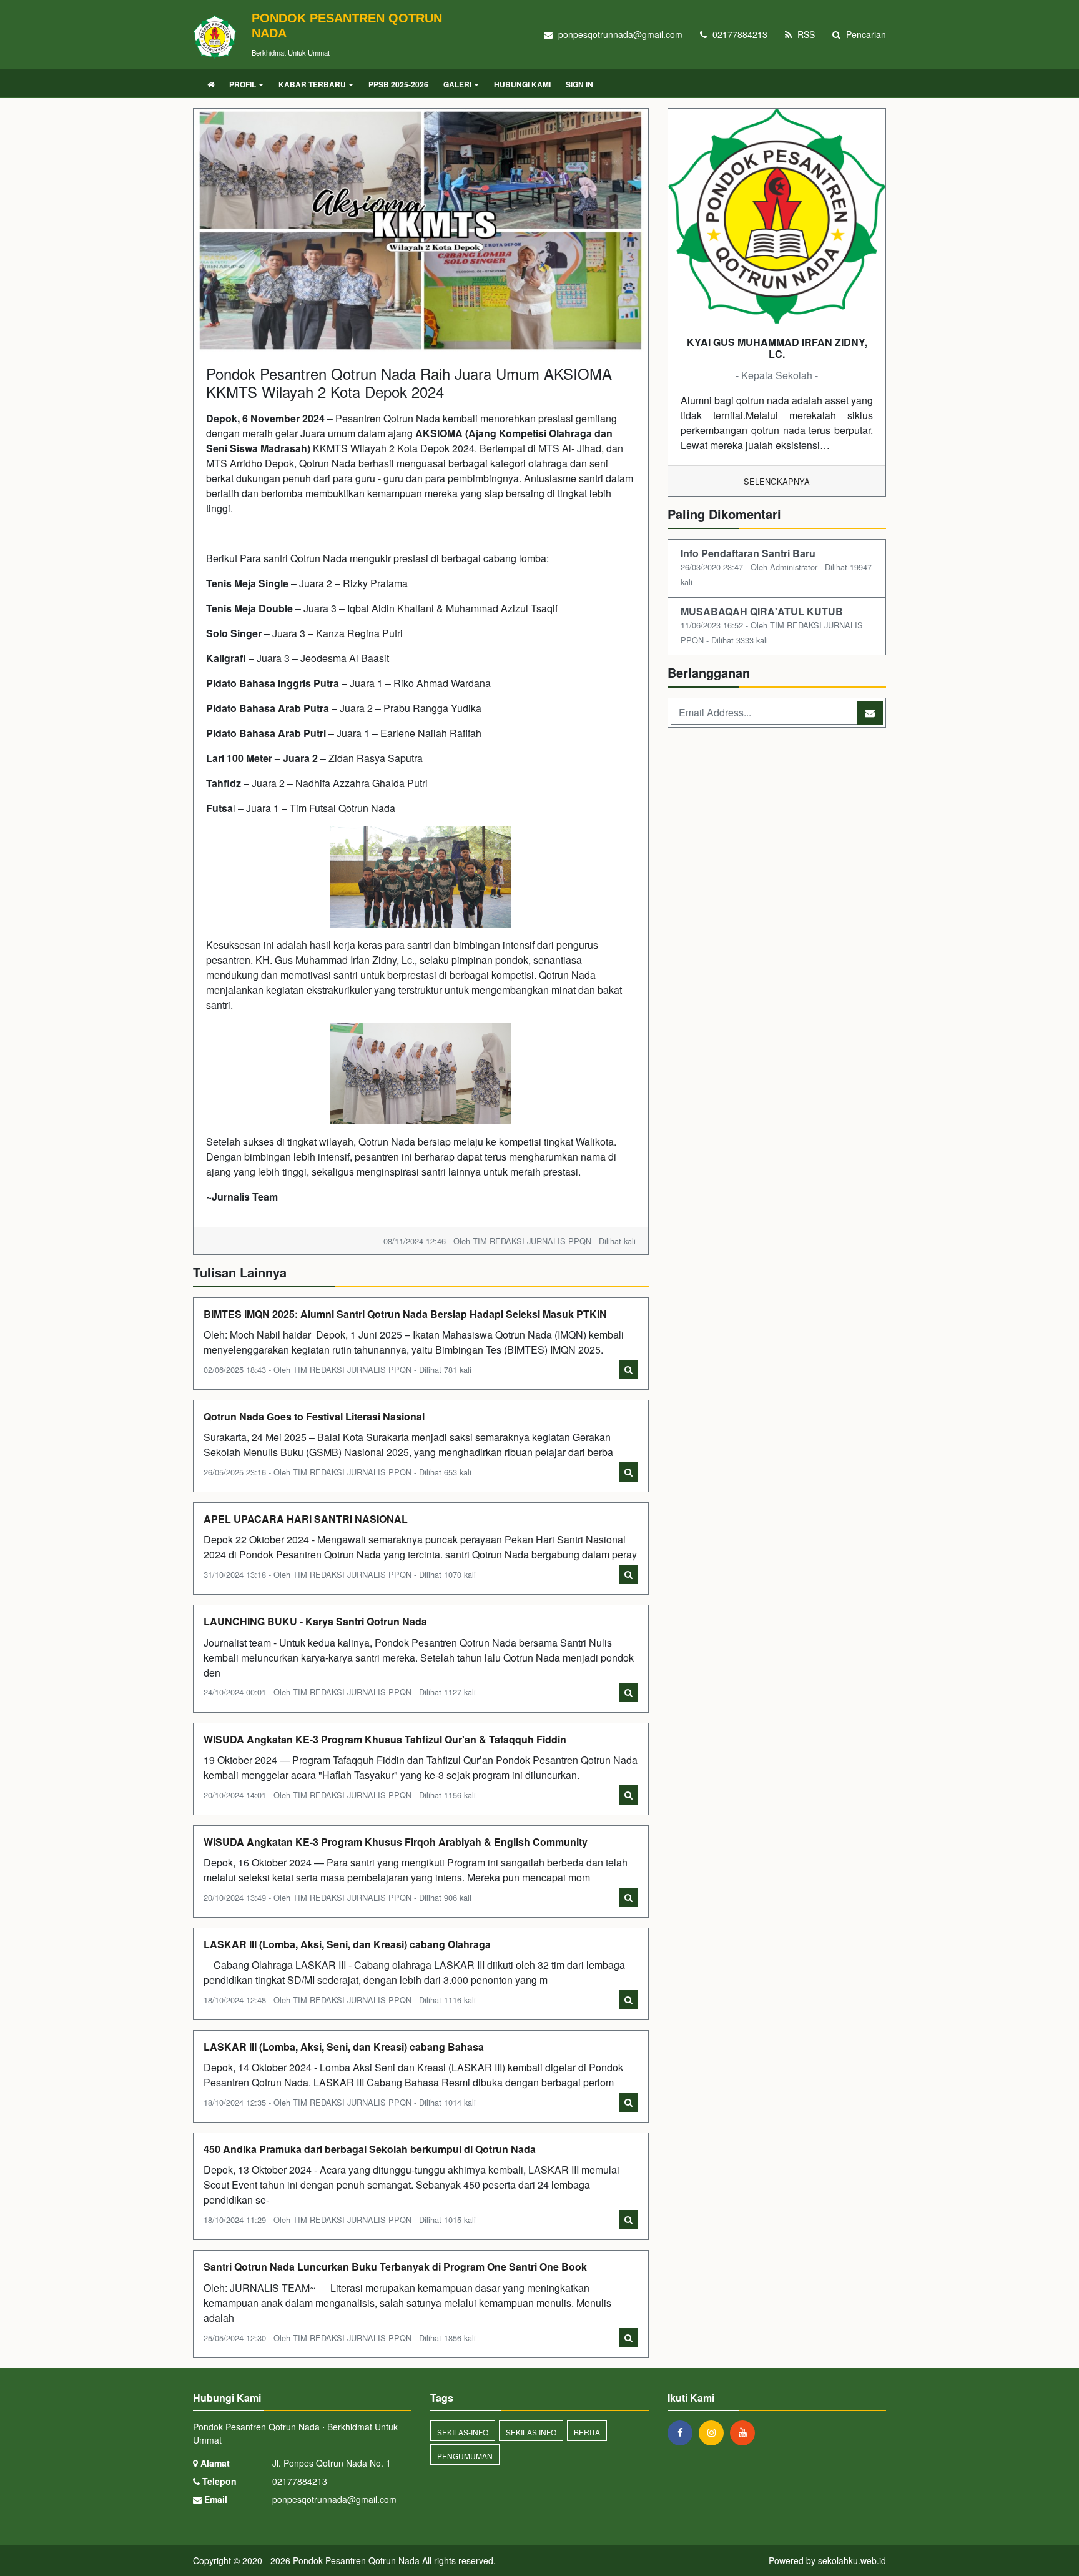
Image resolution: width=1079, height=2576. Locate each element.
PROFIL (243, 84)
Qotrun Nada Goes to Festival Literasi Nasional (314, 1416)
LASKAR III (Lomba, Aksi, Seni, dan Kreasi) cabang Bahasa (344, 2047)
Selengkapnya (777, 481)
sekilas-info (463, 2432)
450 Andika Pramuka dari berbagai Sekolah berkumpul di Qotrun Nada (370, 2149)
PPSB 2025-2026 (398, 84)
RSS (805, 34)
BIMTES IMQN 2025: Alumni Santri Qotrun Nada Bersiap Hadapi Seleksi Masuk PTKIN (405, 1314)
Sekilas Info (531, 2432)
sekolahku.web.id (852, 2560)
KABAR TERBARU (312, 84)
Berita (587, 2432)
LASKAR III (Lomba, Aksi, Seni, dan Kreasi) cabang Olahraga (347, 1944)
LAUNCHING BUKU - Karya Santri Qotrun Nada (315, 1621)
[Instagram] (714, 2432)
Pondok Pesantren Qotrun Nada (355, 2560)
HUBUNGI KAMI (522, 84)
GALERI (457, 84)
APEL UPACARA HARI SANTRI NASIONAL (306, 1519)
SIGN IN (579, 84)
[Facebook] (683, 2432)
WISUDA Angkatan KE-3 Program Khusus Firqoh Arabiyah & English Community (396, 1842)
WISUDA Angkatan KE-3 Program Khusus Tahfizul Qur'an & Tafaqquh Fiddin (385, 1739)
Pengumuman (465, 2456)
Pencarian (865, 34)
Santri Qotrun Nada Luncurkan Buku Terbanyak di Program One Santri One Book (395, 2266)
